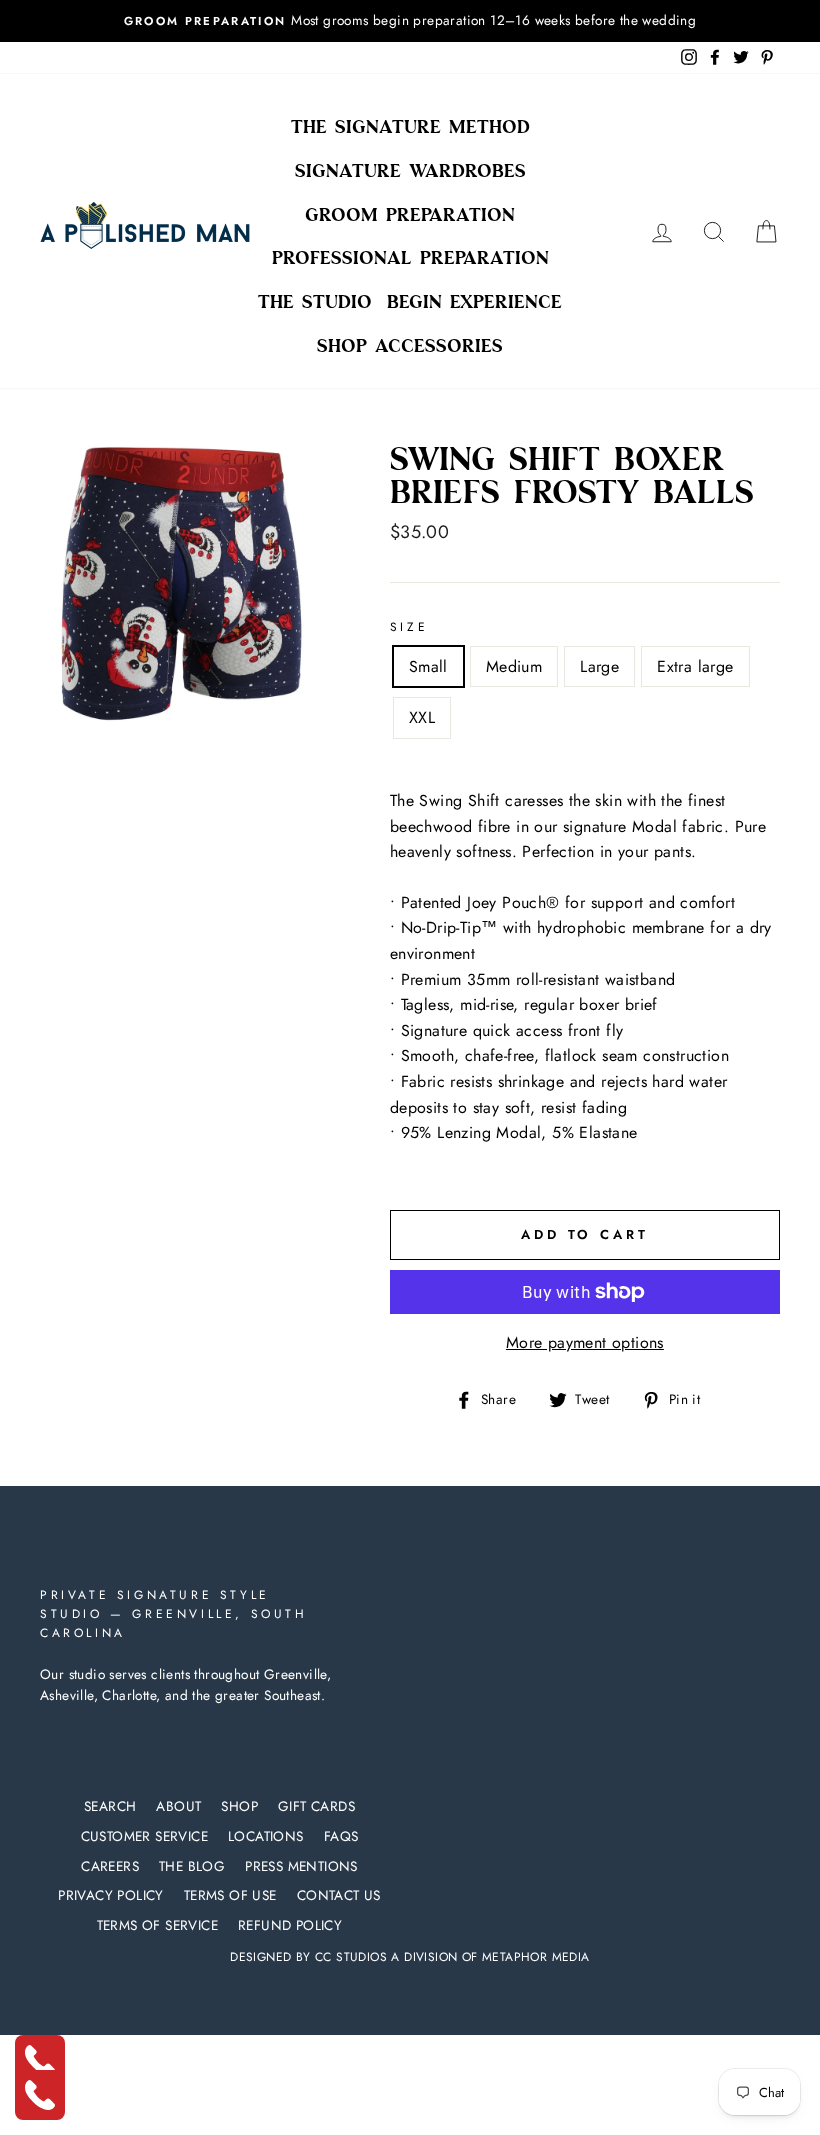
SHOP (239, 1806)
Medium (514, 666)
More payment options (585, 1342)
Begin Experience (474, 302)
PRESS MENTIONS (301, 1866)
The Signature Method (410, 127)
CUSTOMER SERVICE (144, 1836)
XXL (422, 717)
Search (110, 1806)
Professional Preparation (410, 258)
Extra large (695, 666)
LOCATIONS (266, 1836)
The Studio (315, 302)
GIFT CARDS (316, 1806)
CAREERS (110, 1866)
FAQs (341, 1836)
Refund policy (290, 1925)
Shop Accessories (410, 346)
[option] (410, 21)
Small (428, 666)
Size (409, 627)
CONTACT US (339, 1895)
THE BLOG (192, 1866)
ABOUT (178, 1806)
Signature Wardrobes (410, 171)
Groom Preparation (410, 215)
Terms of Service (157, 1925)
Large (599, 666)
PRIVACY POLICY (111, 1895)
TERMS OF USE (230, 1895)
